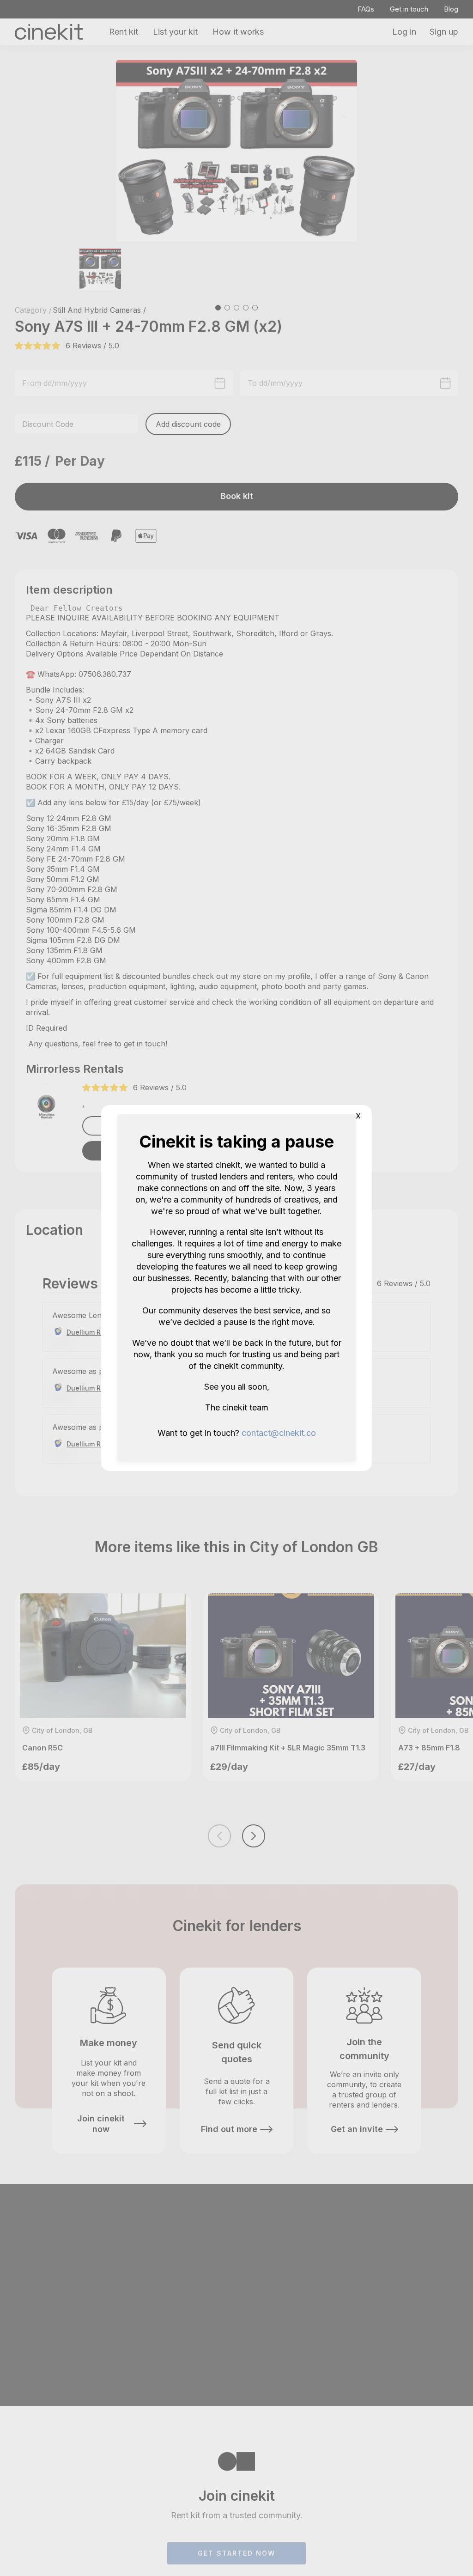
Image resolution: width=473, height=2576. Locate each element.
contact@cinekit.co (279, 1433)
